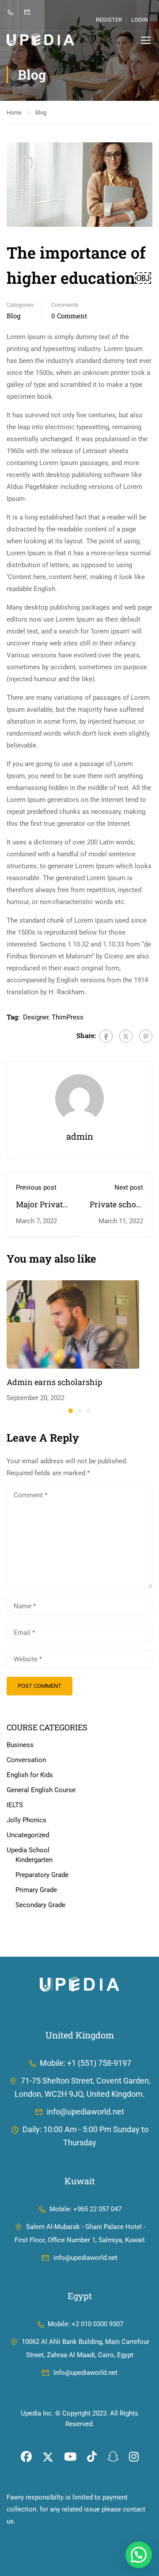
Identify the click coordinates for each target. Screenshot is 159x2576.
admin (80, 1136)
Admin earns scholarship (55, 1382)
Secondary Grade (40, 1905)
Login (140, 20)
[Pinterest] (146, 1036)
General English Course (41, 1790)
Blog (41, 113)
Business (20, 1745)
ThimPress (68, 1017)
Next (146, 184)
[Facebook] (106, 1036)
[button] (71, 1411)
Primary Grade (36, 1890)
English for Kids (30, 1775)
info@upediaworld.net (85, 2112)
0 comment (69, 316)
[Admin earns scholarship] (73, 1324)
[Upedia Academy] (79, 1984)
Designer (36, 1017)
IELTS (15, 1805)
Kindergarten (34, 1860)
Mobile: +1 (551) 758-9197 (85, 2063)
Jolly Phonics (26, 1820)
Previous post (36, 1187)
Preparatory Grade (42, 1875)
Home (14, 113)
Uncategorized (28, 1835)
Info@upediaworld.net (85, 2373)
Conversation (26, 1760)
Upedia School (28, 1850)
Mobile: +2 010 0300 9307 (85, 2324)
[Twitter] (126, 1036)
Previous (13, 184)
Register (109, 20)
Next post (129, 1187)
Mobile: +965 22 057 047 (85, 2209)
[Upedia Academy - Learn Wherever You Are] (40, 40)
